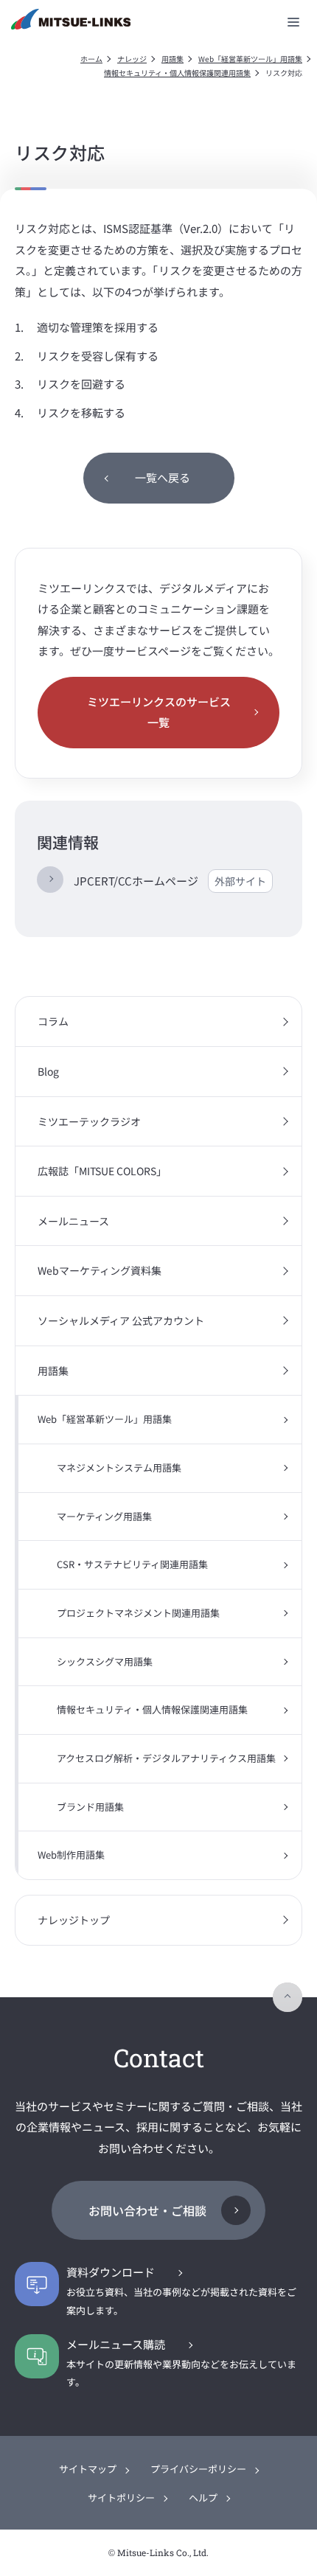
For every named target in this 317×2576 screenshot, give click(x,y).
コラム (53, 1021)
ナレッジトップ (74, 1920)
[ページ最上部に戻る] (288, 1997)
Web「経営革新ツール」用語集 (250, 59)
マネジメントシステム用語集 (119, 1468)
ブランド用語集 (90, 1807)
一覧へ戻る (163, 477)
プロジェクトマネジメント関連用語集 (138, 1613)
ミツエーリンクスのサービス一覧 (159, 712)
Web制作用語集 (71, 1855)
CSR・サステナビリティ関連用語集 (132, 1564)
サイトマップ (88, 2469)
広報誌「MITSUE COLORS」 (102, 1171)
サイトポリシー (121, 2497)
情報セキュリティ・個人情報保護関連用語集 (177, 73)
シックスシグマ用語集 (105, 1661)
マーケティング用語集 (104, 1516)
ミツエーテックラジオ (89, 1121)
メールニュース (73, 1221)
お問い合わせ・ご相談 (147, 2210)
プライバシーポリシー (198, 2469)
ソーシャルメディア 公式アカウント (121, 1320)
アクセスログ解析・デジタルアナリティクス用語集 (166, 1758)
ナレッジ (132, 59)
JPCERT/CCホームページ (170, 881)
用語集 (173, 59)
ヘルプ (203, 2497)
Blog (48, 1071)
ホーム (91, 59)
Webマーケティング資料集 (100, 1270)
